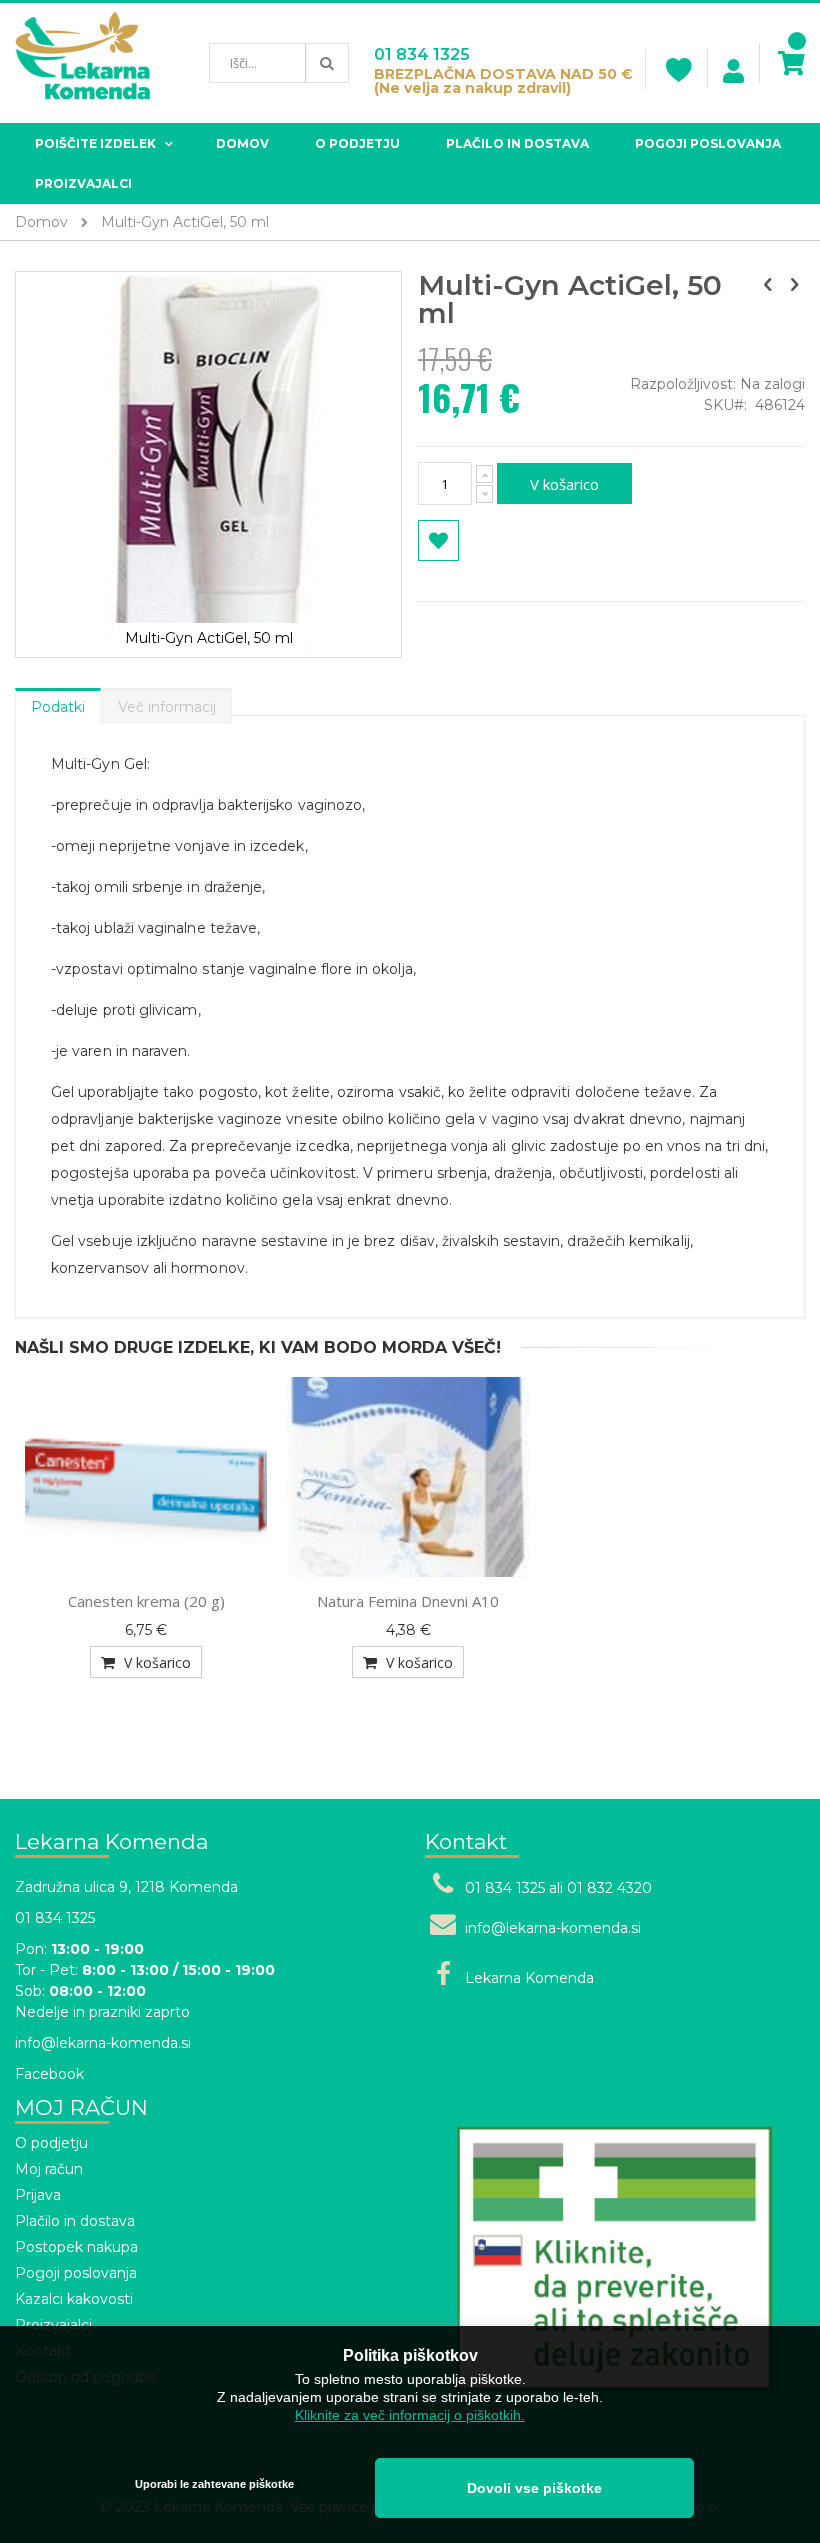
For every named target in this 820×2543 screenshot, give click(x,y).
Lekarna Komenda (529, 1978)
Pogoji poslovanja (76, 2273)
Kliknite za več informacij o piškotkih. (410, 2415)
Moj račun (49, 2169)
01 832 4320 (609, 1888)
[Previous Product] (768, 285)
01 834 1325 (422, 54)
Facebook (49, 2074)
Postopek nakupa (76, 2247)
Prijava (38, 2195)
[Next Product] (794, 285)
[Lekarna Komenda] (82, 63)
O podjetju (51, 2143)
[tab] (58, 702)
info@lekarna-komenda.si (103, 2043)
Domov (41, 222)
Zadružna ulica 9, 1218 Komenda (126, 1887)
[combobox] (279, 63)
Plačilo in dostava (75, 2221)
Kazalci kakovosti (74, 2299)
